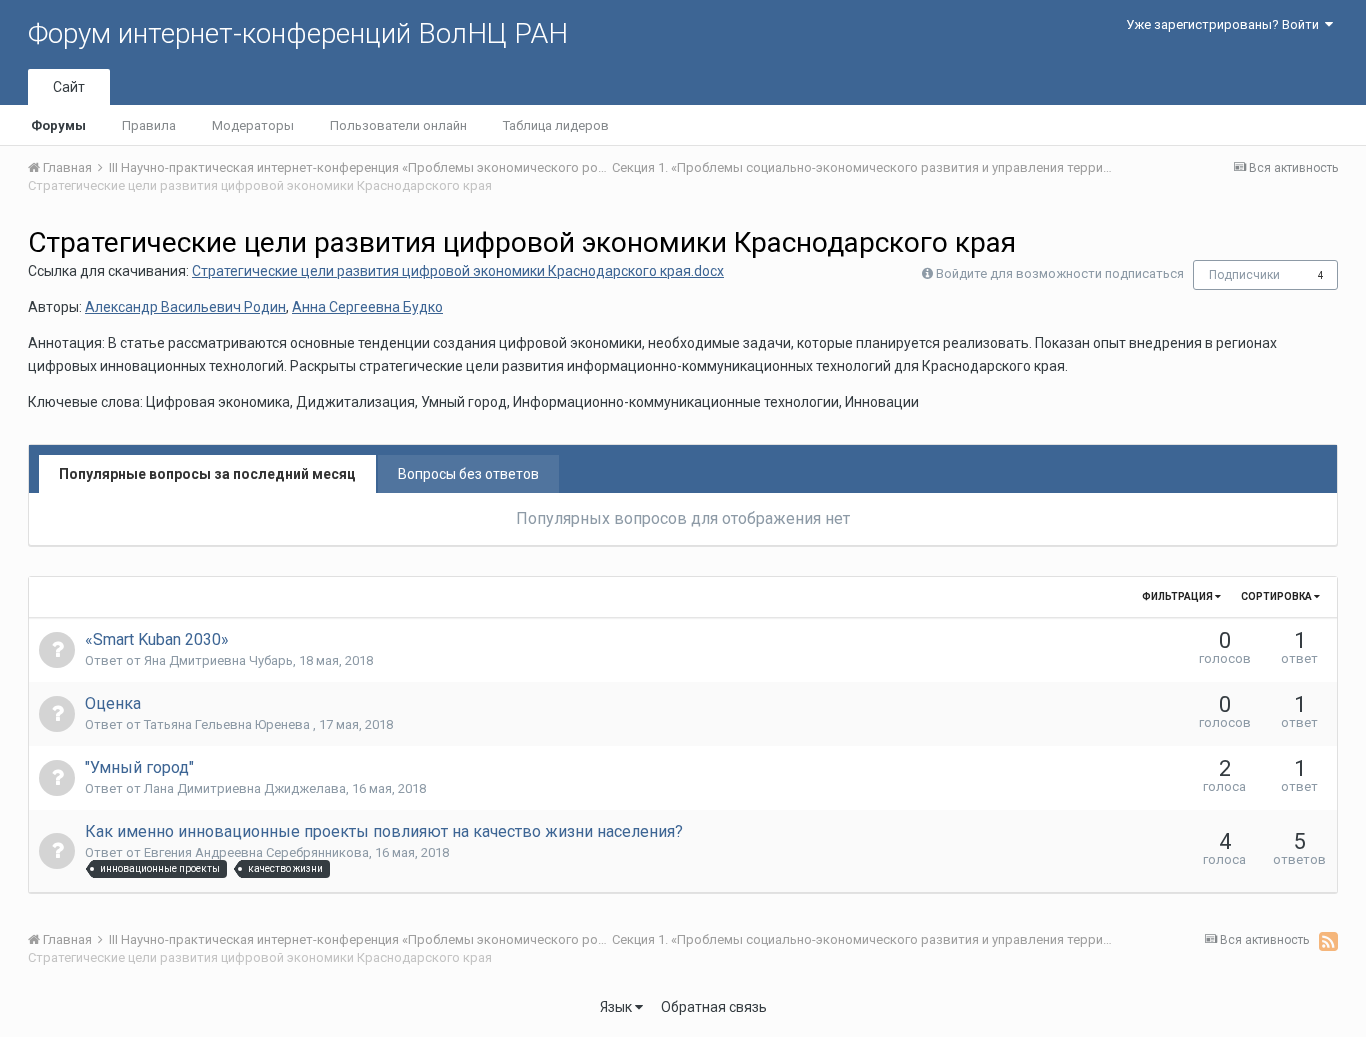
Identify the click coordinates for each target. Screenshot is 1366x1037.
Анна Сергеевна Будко (367, 307)
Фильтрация (1178, 596)
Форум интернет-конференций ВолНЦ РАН (298, 33)
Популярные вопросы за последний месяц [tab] (207, 474)
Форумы (58, 125)
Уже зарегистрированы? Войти (1225, 24)
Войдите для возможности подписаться (1060, 273)
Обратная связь (714, 1007)
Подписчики (1244, 275)
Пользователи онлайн (398, 125)
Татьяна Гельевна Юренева (228, 724)
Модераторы (253, 125)
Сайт (69, 87)
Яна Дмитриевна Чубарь (218, 660)
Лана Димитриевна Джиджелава (245, 788)
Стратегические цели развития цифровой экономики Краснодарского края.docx (458, 271)
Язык (617, 1007)
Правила (149, 125)
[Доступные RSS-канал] (1328, 941)
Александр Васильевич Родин (185, 307)
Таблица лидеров (556, 125)
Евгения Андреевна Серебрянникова (256, 852)
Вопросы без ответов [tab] (468, 474)
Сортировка (1277, 596)
